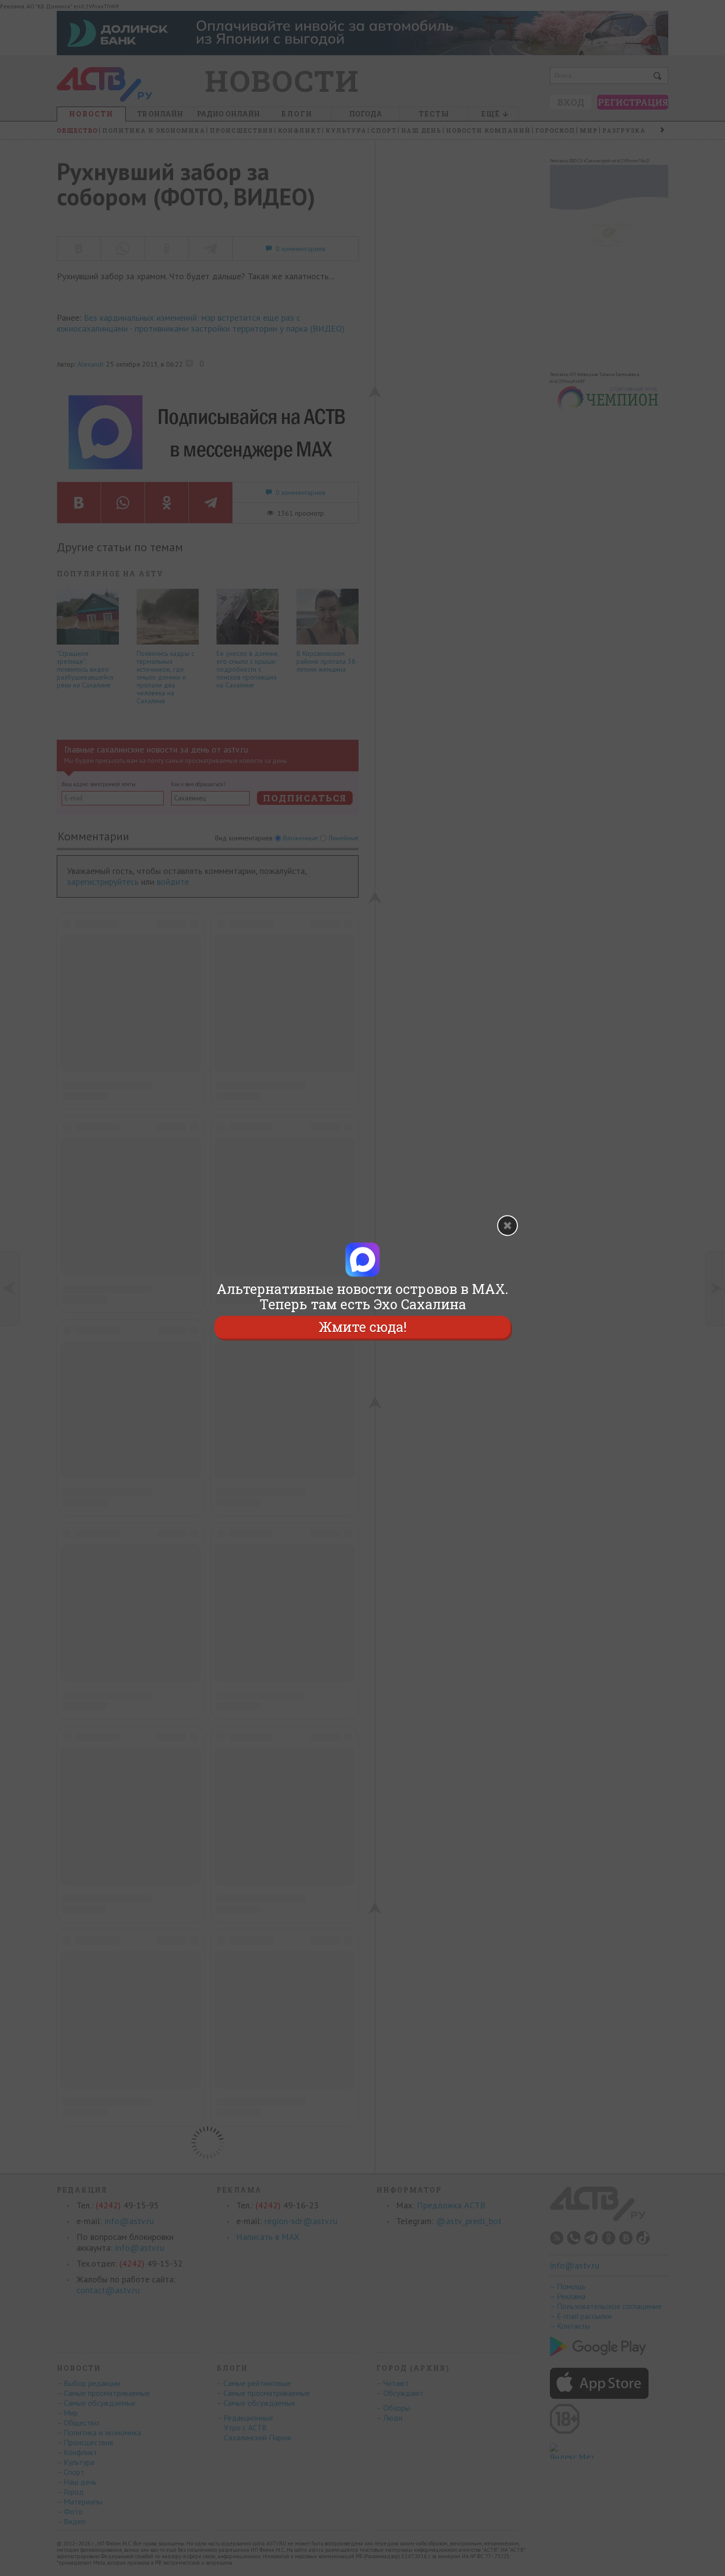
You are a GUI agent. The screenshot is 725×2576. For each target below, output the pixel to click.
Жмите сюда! (362, 1327)
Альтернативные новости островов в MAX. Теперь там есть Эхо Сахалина (362, 1296)
